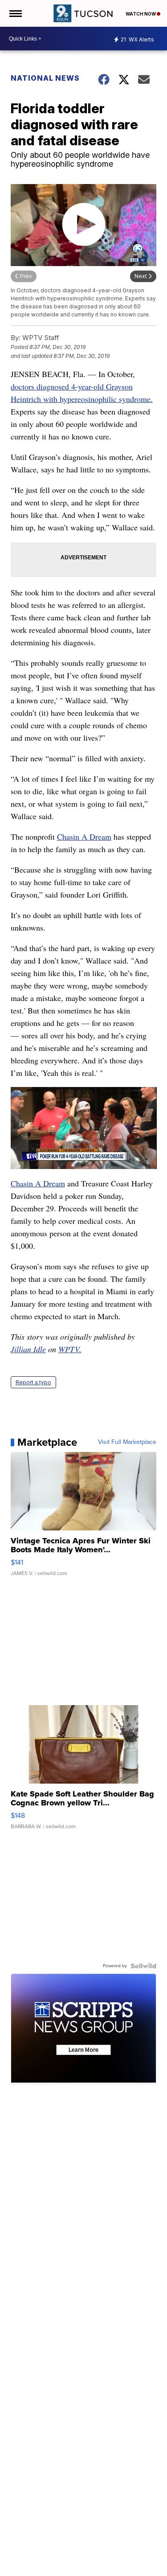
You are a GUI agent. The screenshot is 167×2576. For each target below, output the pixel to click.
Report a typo (33, 1382)
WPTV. (70, 1349)
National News (45, 78)
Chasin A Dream (84, 837)
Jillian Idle (28, 1349)
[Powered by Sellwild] (143, 1966)
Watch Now (141, 14)
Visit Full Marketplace (127, 1442)
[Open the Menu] (15, 13)
